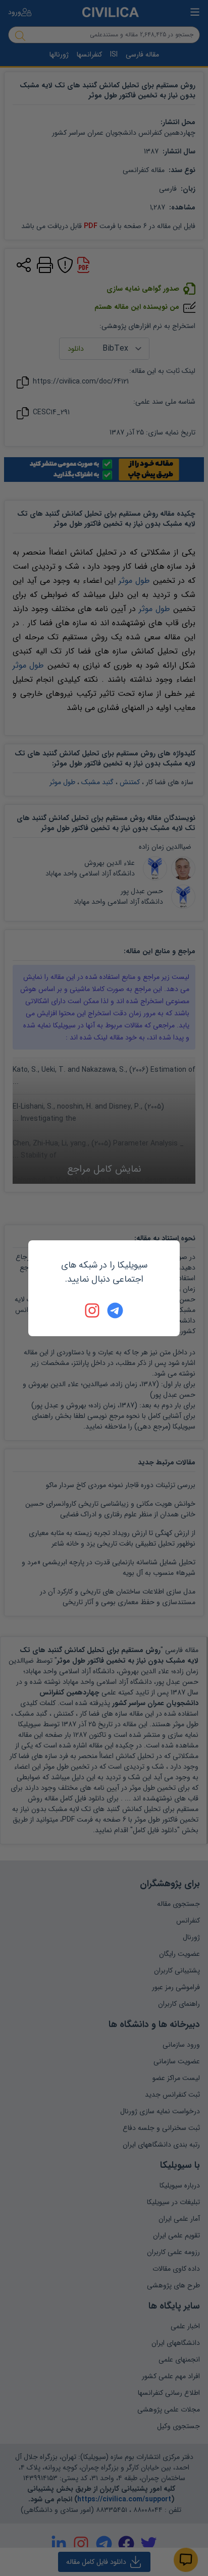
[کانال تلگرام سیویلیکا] (115, 1310)
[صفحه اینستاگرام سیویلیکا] (93, 1310)
